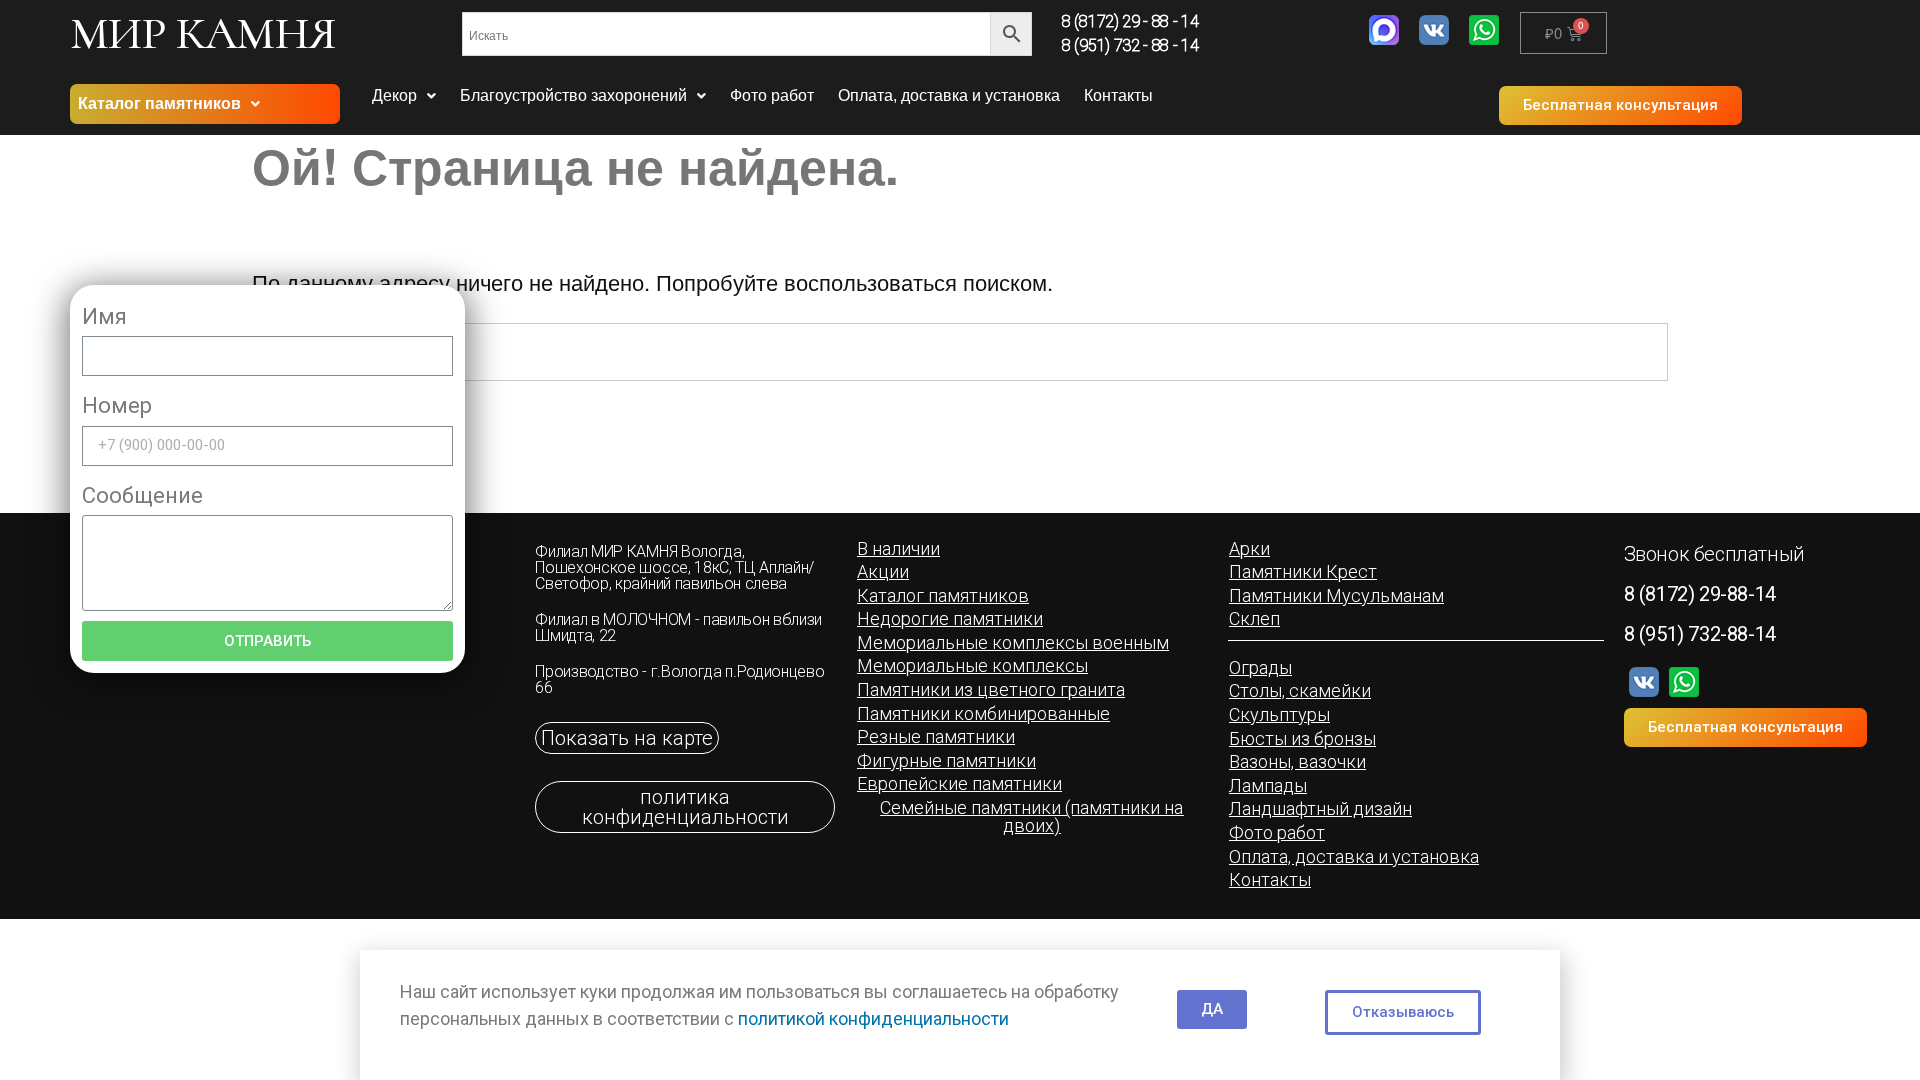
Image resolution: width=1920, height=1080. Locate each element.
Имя (104, 316)
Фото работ (772, 95)
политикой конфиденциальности (873, 1018)
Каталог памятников (159, 103)
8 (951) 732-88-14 (1700, 634)
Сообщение (142, 495)
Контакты (1118, 95)
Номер (117, 405)
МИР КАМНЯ (203, 33)
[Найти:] (960, 351)
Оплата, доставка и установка (949, 95)
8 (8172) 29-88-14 (1700, 594)
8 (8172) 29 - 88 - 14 (1130, 21)
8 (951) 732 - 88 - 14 (1130, 45)
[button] (1620, 105)
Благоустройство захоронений (573, 95)
